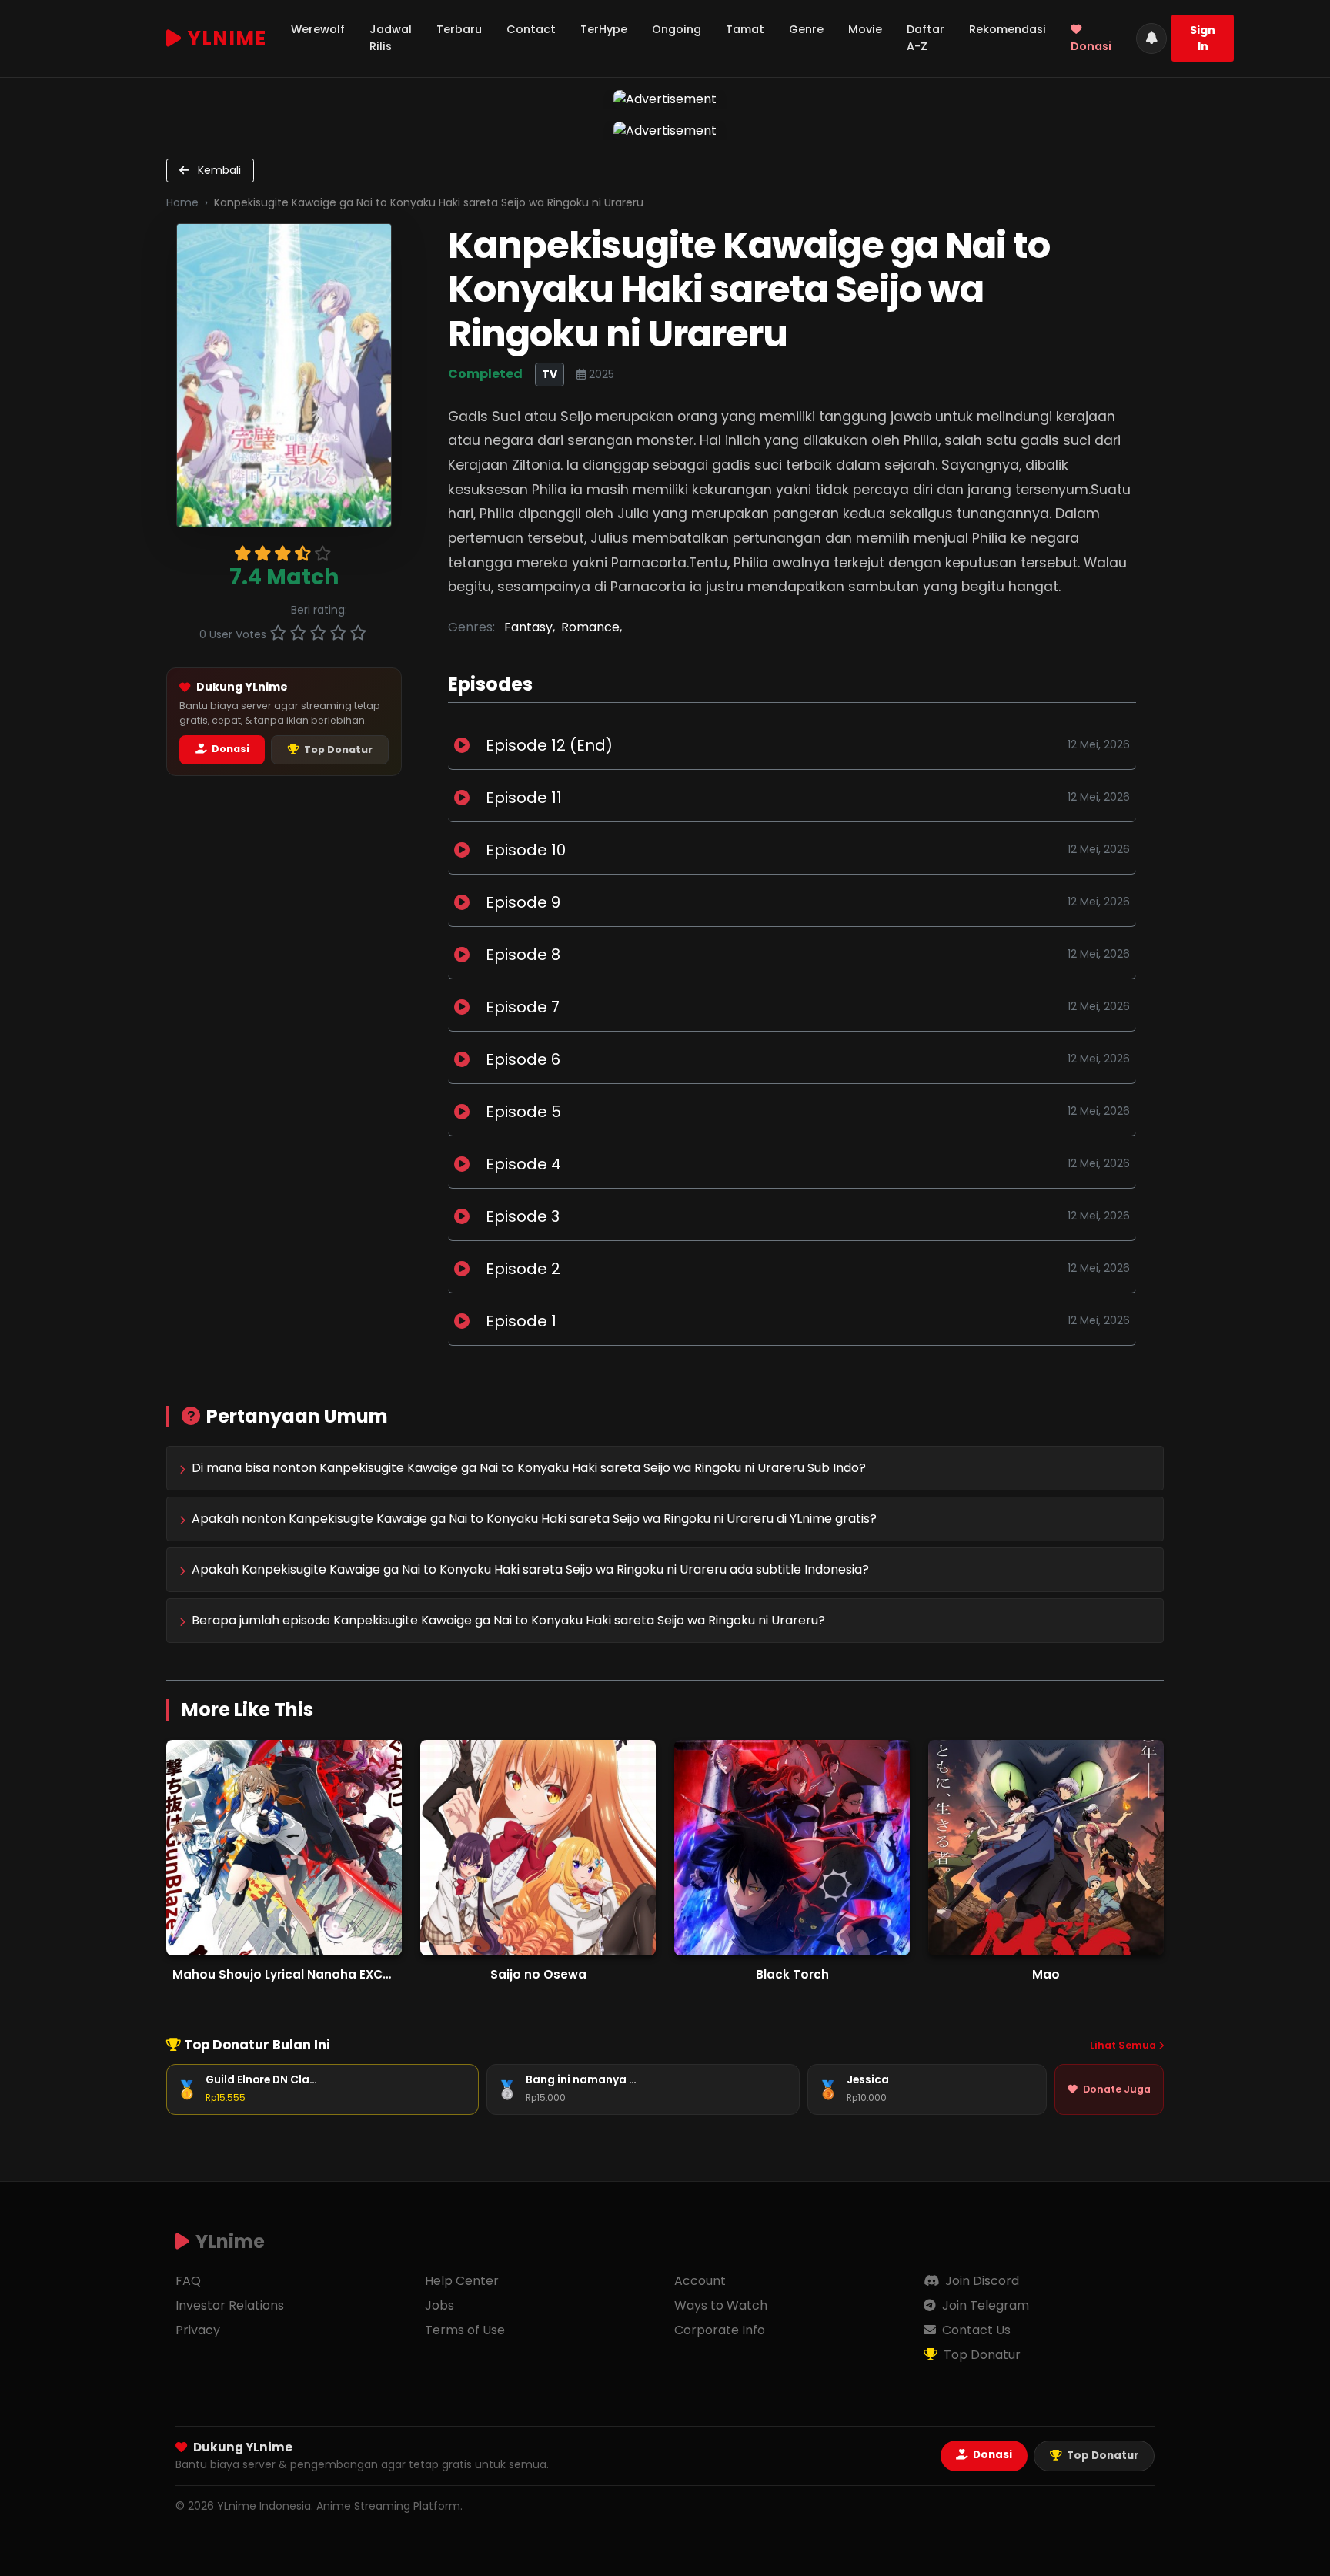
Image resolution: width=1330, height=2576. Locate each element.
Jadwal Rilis (391, 38)
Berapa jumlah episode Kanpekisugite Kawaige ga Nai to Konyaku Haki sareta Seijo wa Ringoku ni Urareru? (508, 1620)
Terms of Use (465, 2330)
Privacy (198, 2330)
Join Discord (981, 2281)
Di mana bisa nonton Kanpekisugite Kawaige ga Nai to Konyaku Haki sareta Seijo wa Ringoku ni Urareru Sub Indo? (529, 1468)
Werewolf (318, 29)
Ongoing (677, 29)
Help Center (462, 2281)
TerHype (604, 29)
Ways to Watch (721, 2305)
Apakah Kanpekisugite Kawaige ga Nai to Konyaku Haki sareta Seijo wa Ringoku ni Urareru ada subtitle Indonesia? (530, 1569)
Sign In (1203, 38)
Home (182, 202)
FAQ (188, 2281)
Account (700, 2281)
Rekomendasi (1008, 29)
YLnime (227, 38)
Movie (865, 29)
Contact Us (975, 2330)
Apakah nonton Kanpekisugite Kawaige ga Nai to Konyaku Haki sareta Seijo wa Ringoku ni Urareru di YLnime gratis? (534, 1519)
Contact (531, 29)
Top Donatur (337, 749)
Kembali (218, 170)
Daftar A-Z (926, 38)
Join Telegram (984, 2305)
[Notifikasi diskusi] (1151, 38)
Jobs (439, 2305)
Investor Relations (230, 2305)
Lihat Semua (1124, 2045)
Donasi (1091, 46)
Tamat (745, 29)
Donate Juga (1117, 2089)
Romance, (591, 627)
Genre (806, 29)
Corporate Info (720, 2330)
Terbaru (459, 29)
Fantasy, (530, 627)
